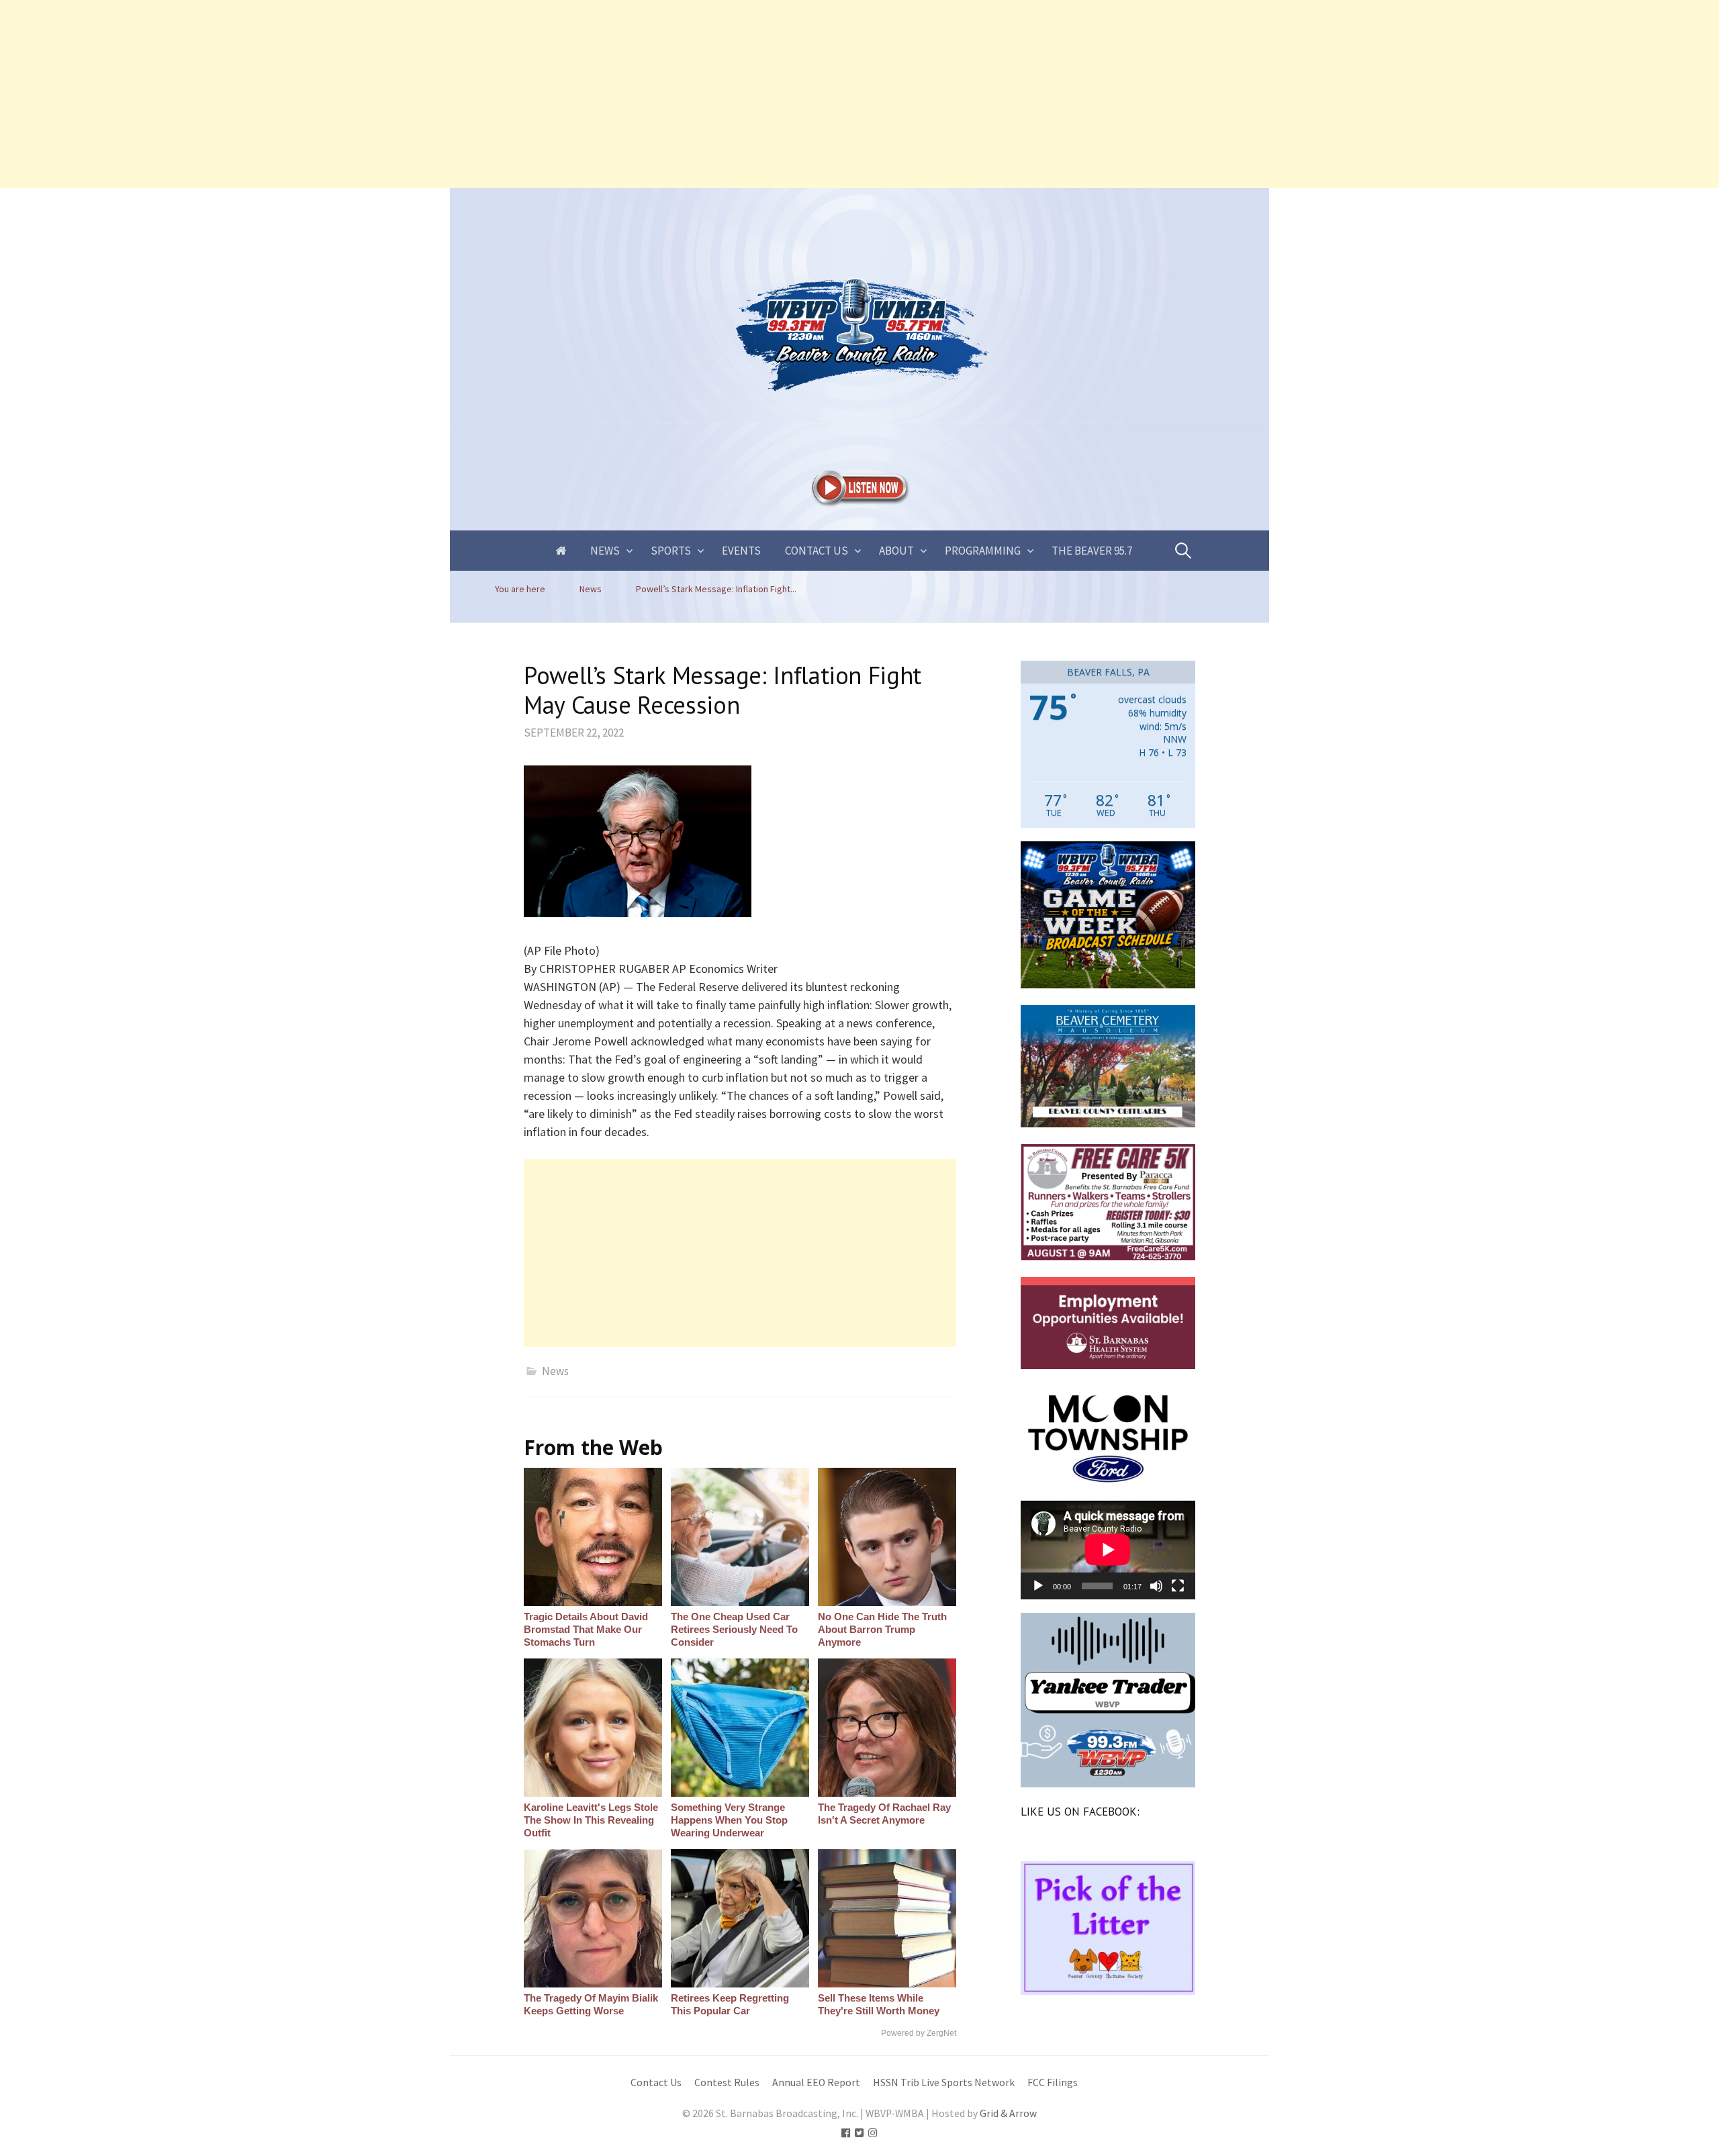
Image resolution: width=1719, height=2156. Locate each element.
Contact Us (817, 551)
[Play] (1038, 1586)
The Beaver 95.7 (1092, 551)
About (896, 551)
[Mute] (1156, 1586)
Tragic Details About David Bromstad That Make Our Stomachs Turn (586, 1629)
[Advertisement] (403, 94)
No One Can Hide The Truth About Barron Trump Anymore (882, 1629)
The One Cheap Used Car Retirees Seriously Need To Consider (734, 1629)
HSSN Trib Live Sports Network (944, 2082)
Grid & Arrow (1008, 2113)
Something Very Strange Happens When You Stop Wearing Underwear (729, 1820)
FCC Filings (1053, 2082)
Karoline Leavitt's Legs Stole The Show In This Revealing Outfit (591, 1820)
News (605, 551)
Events (741, 551)
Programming (983, 551)
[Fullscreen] (1178, 1586)
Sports (671, 551)
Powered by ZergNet (919, 2033)
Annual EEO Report (816, 2082)
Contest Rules (727, 2082)
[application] (1108, 1550)
